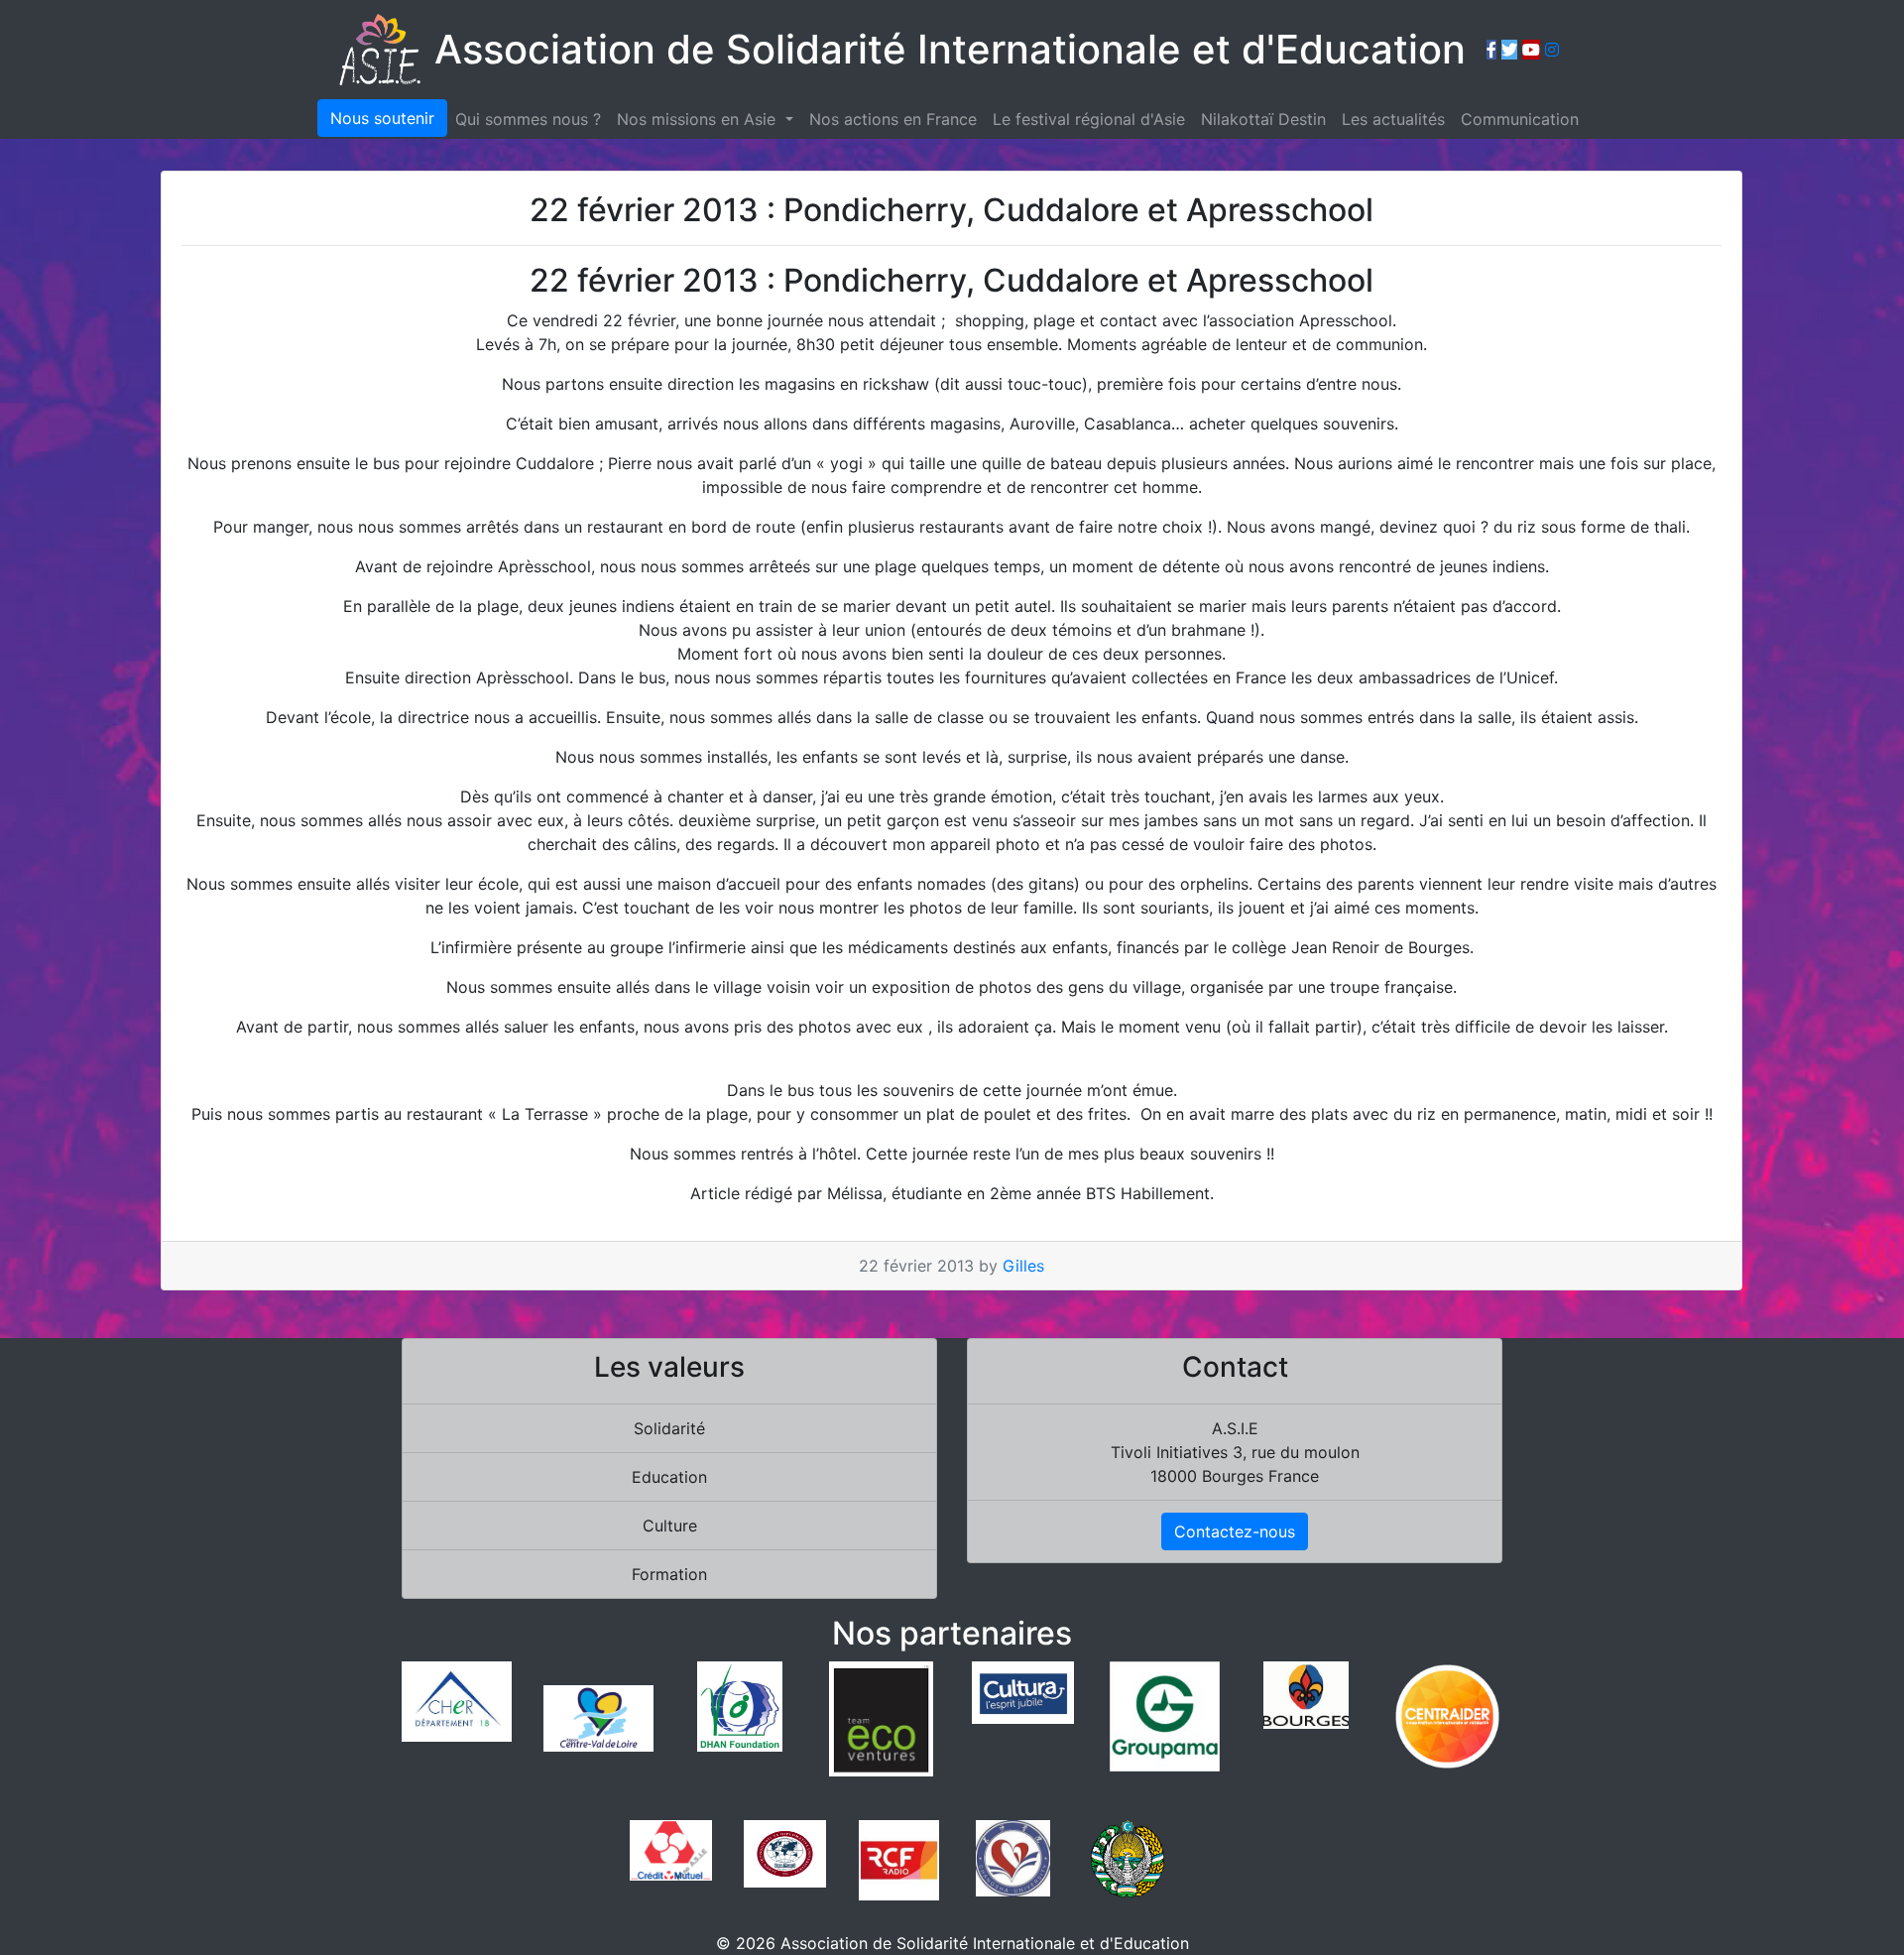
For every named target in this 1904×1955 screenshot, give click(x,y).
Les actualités (1393, 119)
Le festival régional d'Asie (1089, 119)
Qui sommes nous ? (528, 119)
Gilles (1023, 1266)
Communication (1520, 119)
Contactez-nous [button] (1235, 1531)
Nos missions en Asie (699, 119)
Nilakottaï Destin (1263, 119)
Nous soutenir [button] (382, 118)
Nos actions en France (893, 119)
